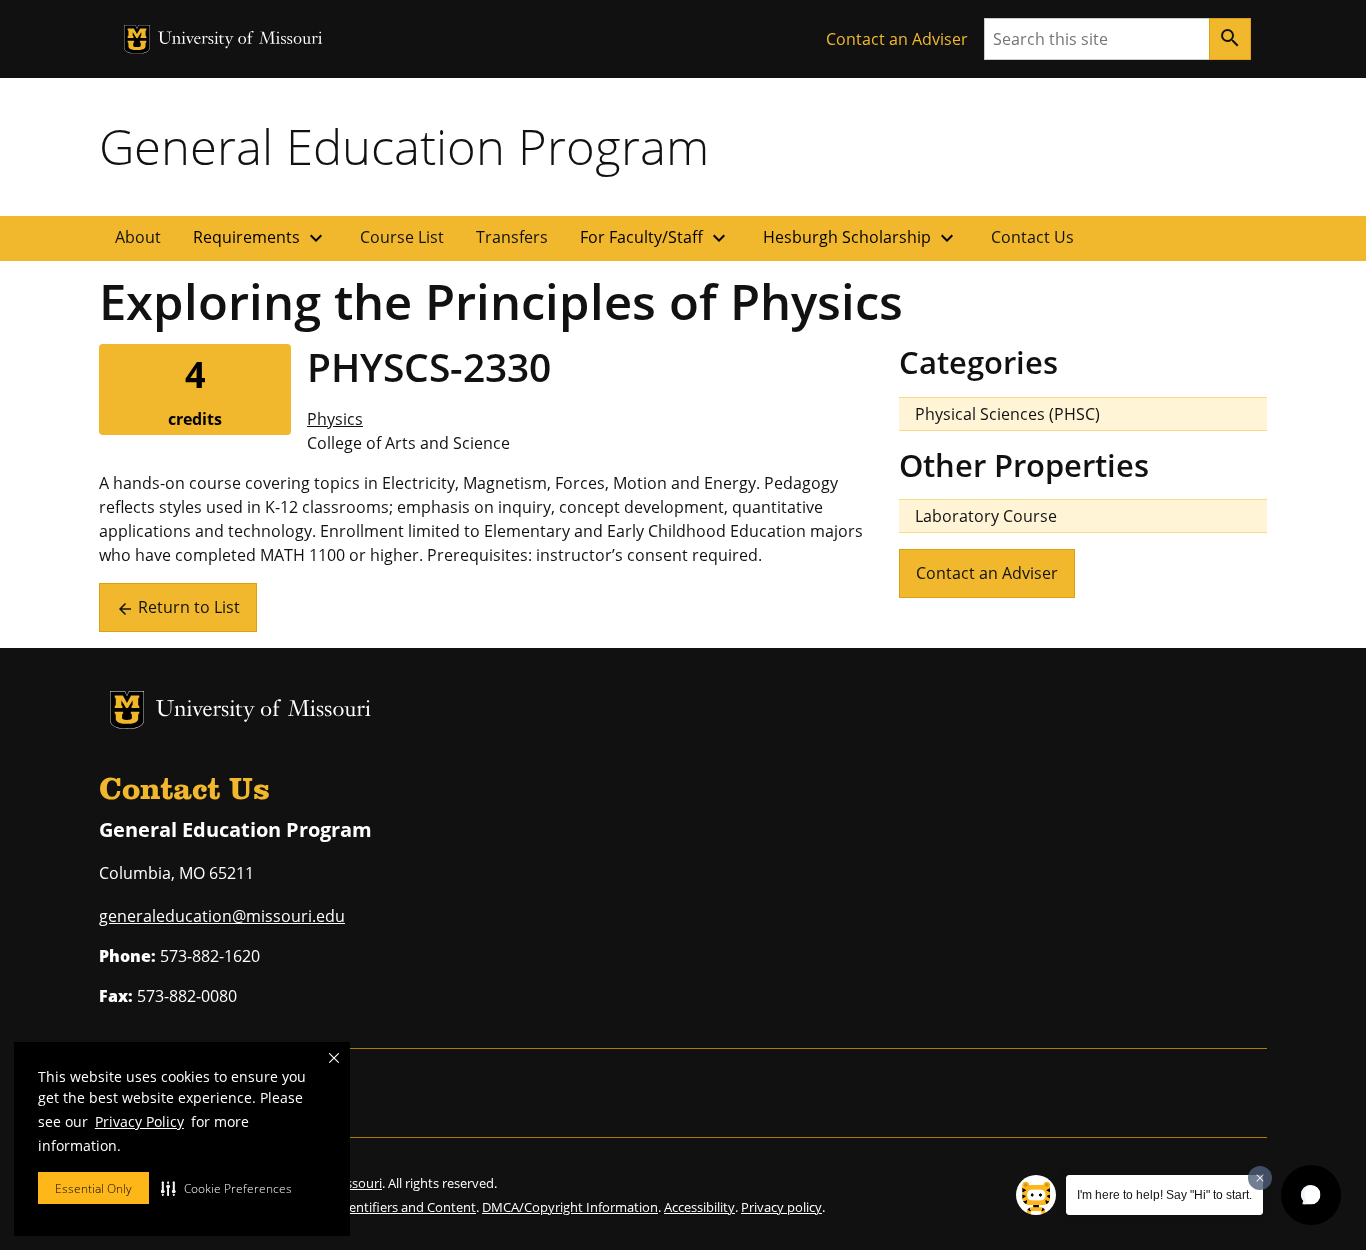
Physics (335, 419)
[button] (226, 1188)
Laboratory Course (986, 516)
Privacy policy (781, 1207)
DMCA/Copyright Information (570, 1207)
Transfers (512, 237)
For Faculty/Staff (655, 238)
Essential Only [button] (93, 1188)
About (138, 237)
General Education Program (404, 146)
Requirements (260, 238)
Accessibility (699, 1207)
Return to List (178, 607)
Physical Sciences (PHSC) (1007, 414)
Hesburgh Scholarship (861, 238)
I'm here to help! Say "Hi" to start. (1164, 1195)
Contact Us (1032, 237)
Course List (402, 237)
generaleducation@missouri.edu (222, 916)
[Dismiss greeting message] (1260, 1178)
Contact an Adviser (897, 39)
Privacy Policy (139, 1121)
